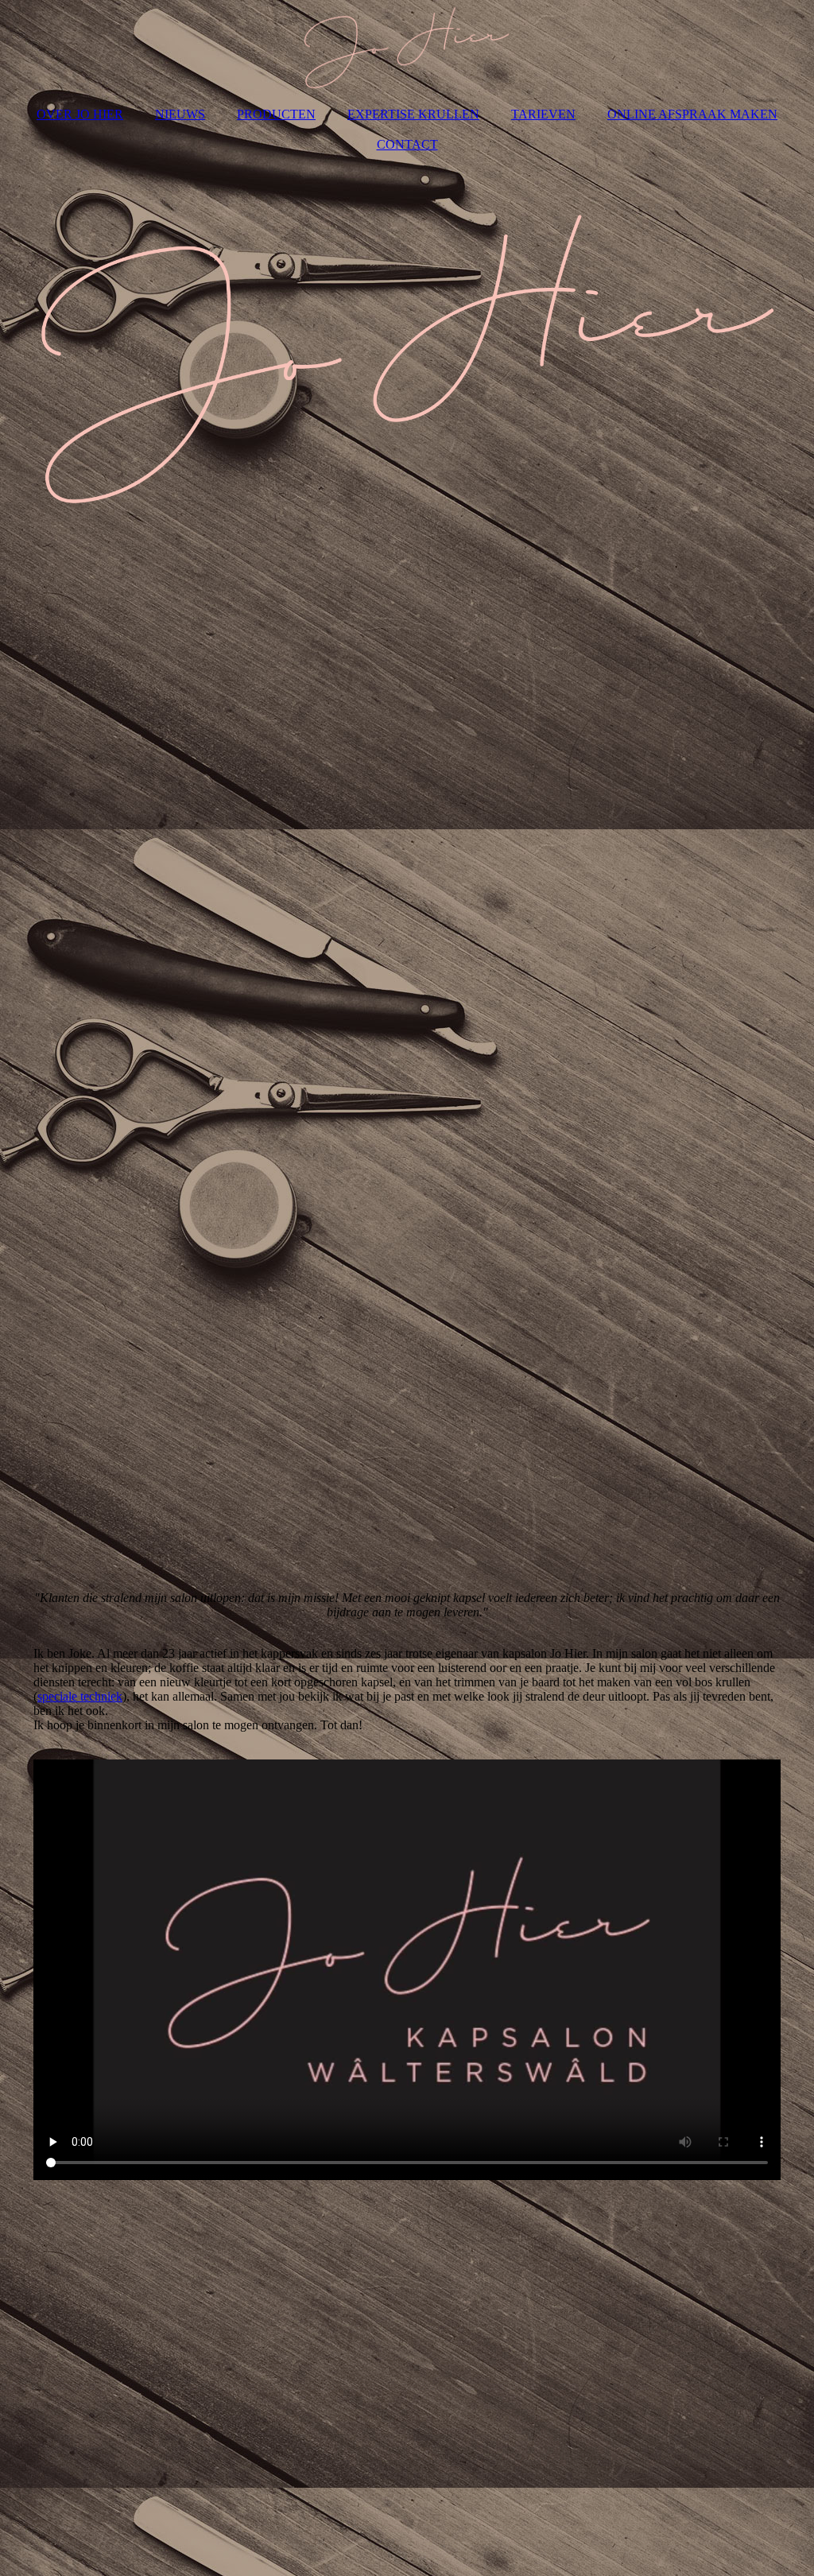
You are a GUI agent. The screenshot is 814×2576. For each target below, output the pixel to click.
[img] (407, 48)
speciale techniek (80, 1696)
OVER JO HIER (80, 114)
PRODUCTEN (276, 114)
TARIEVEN (543, 114)
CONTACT (407, 144)
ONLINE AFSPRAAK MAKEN (692, 114)
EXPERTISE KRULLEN (413, 114)
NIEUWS (180, 114)
